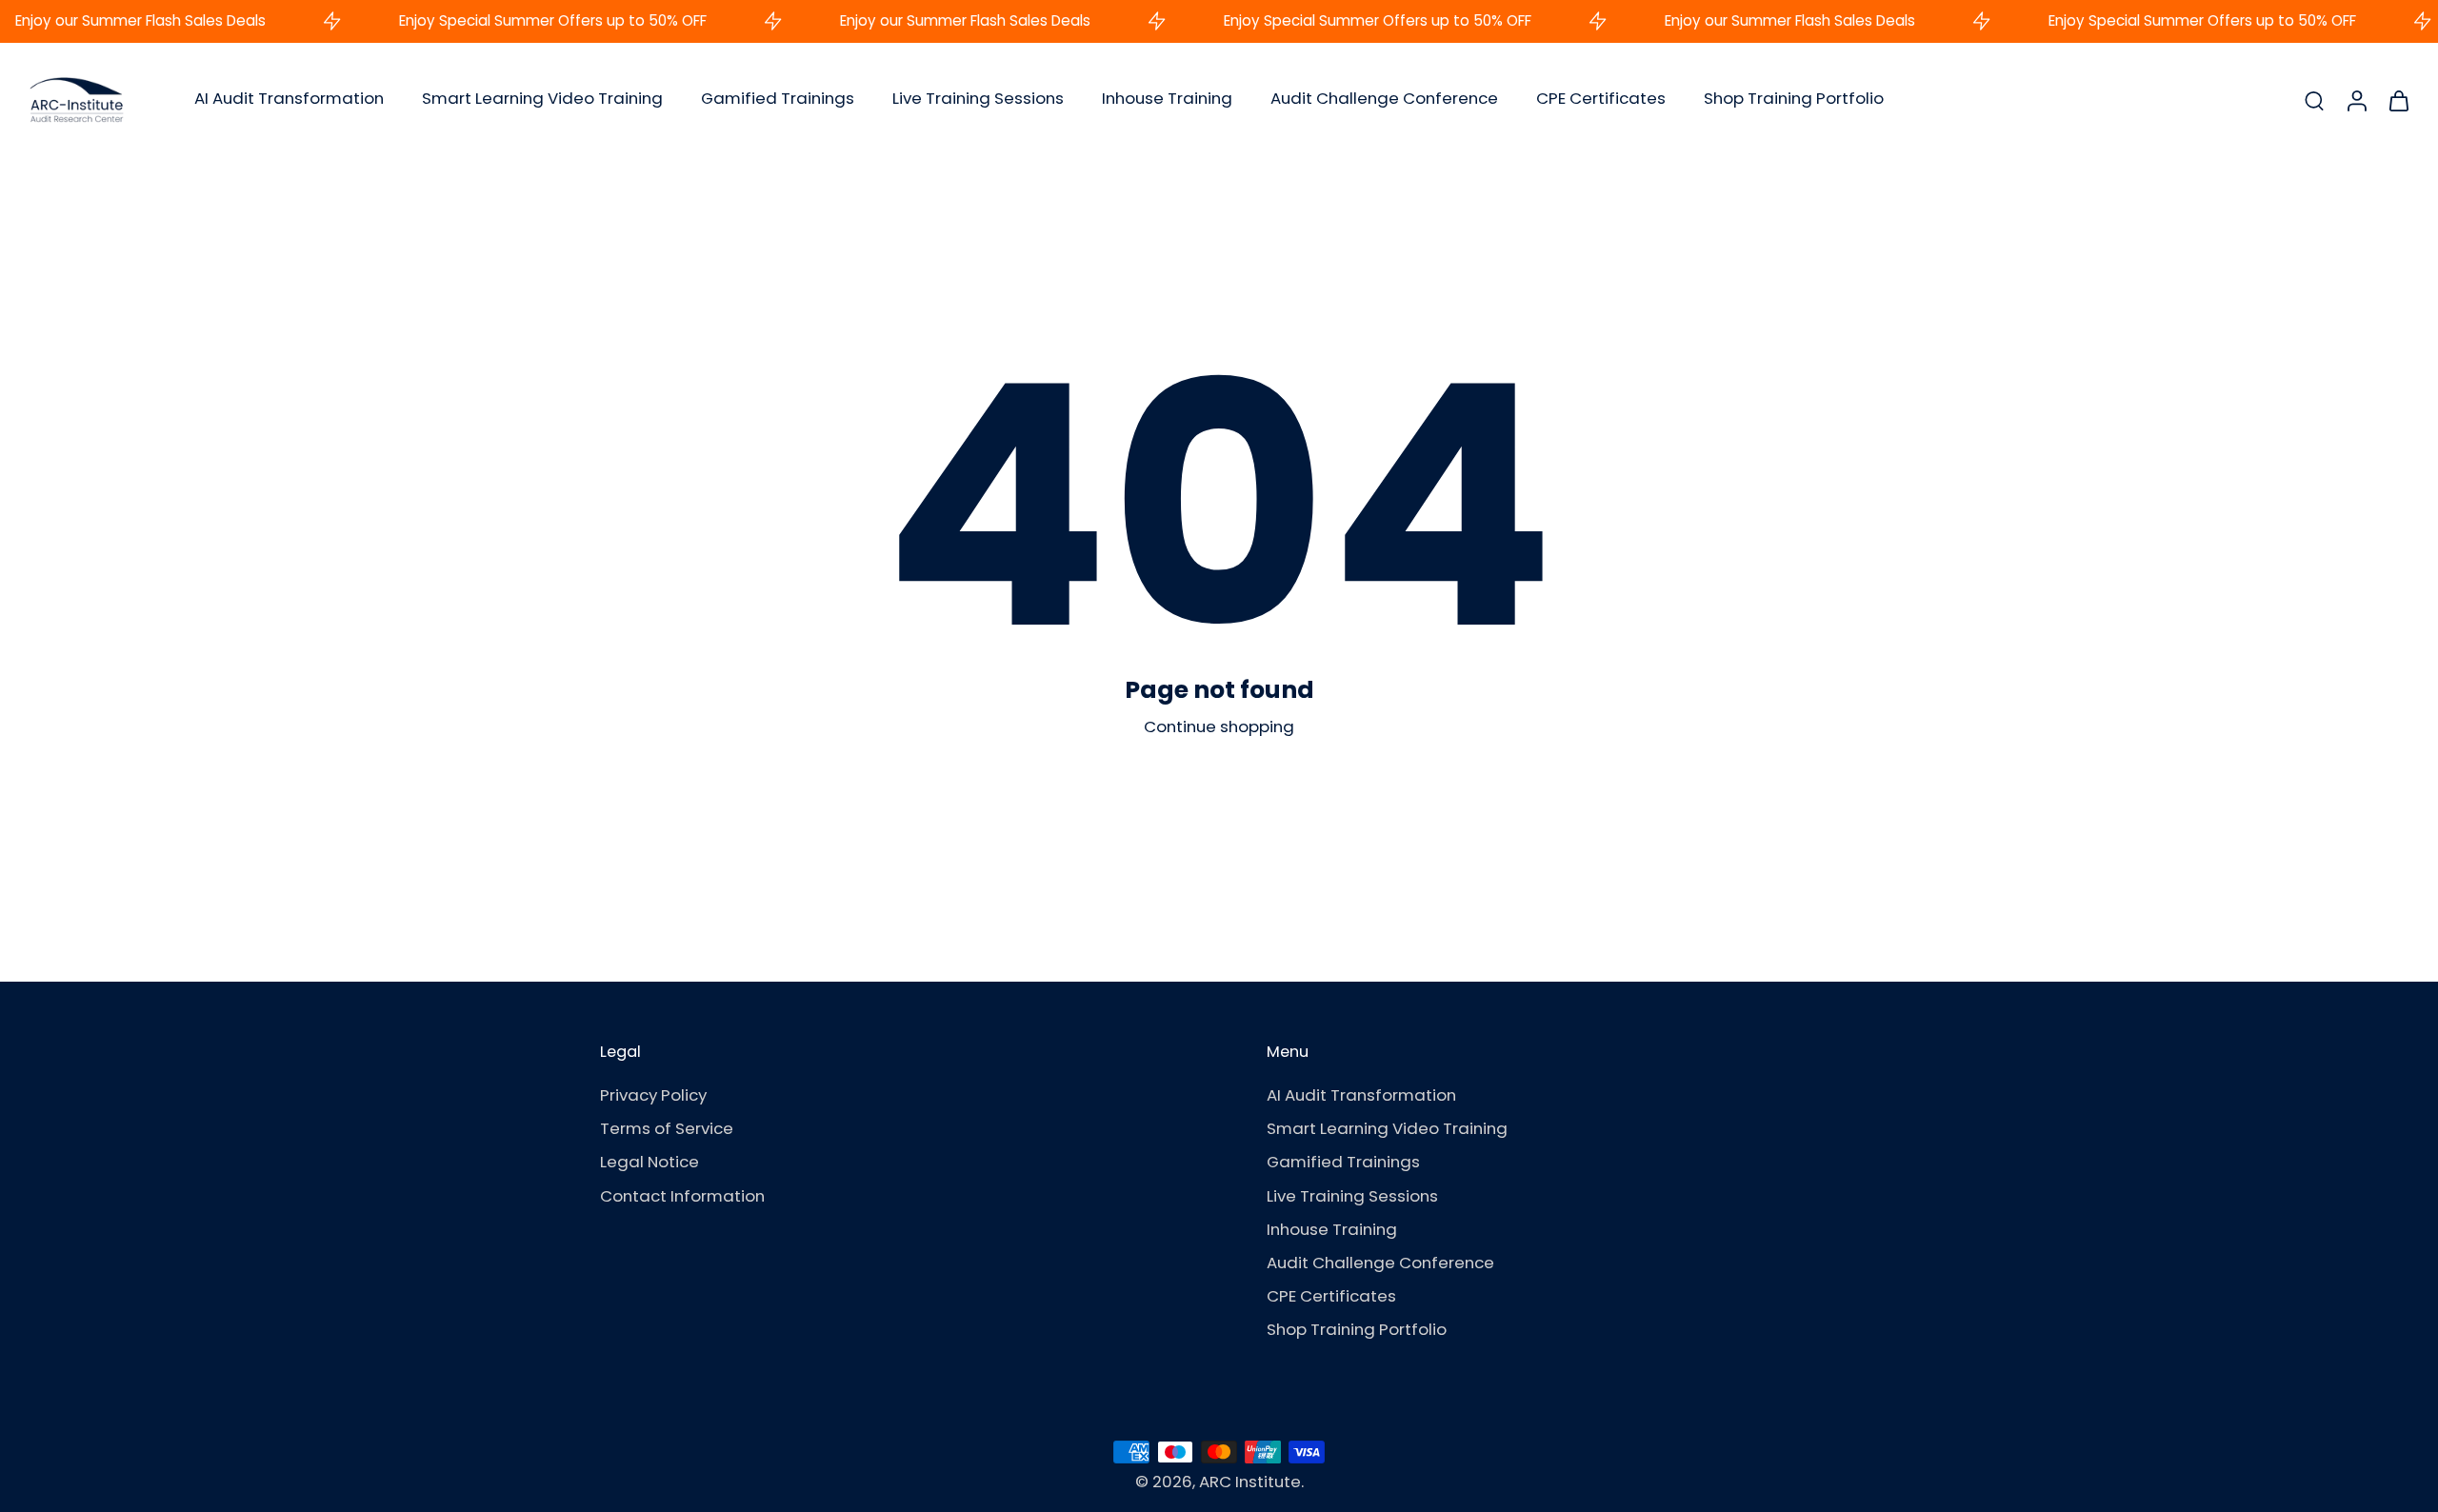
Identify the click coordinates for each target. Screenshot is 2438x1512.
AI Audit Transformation (289, 98)
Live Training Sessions (978, 98)
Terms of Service (667, 1130)
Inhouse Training (1167, 98)
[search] (2314, 100)
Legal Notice (649, 1163)
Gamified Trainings (778, 98)
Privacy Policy (653, 1096)
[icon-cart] (2398, 100)
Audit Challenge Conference (1384, 98)
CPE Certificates (1601, 98)
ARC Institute (1250, 1482)
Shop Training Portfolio (1794, 98)
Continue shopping (1219, 726)
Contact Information (682, 1196)
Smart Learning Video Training (542, 98)
